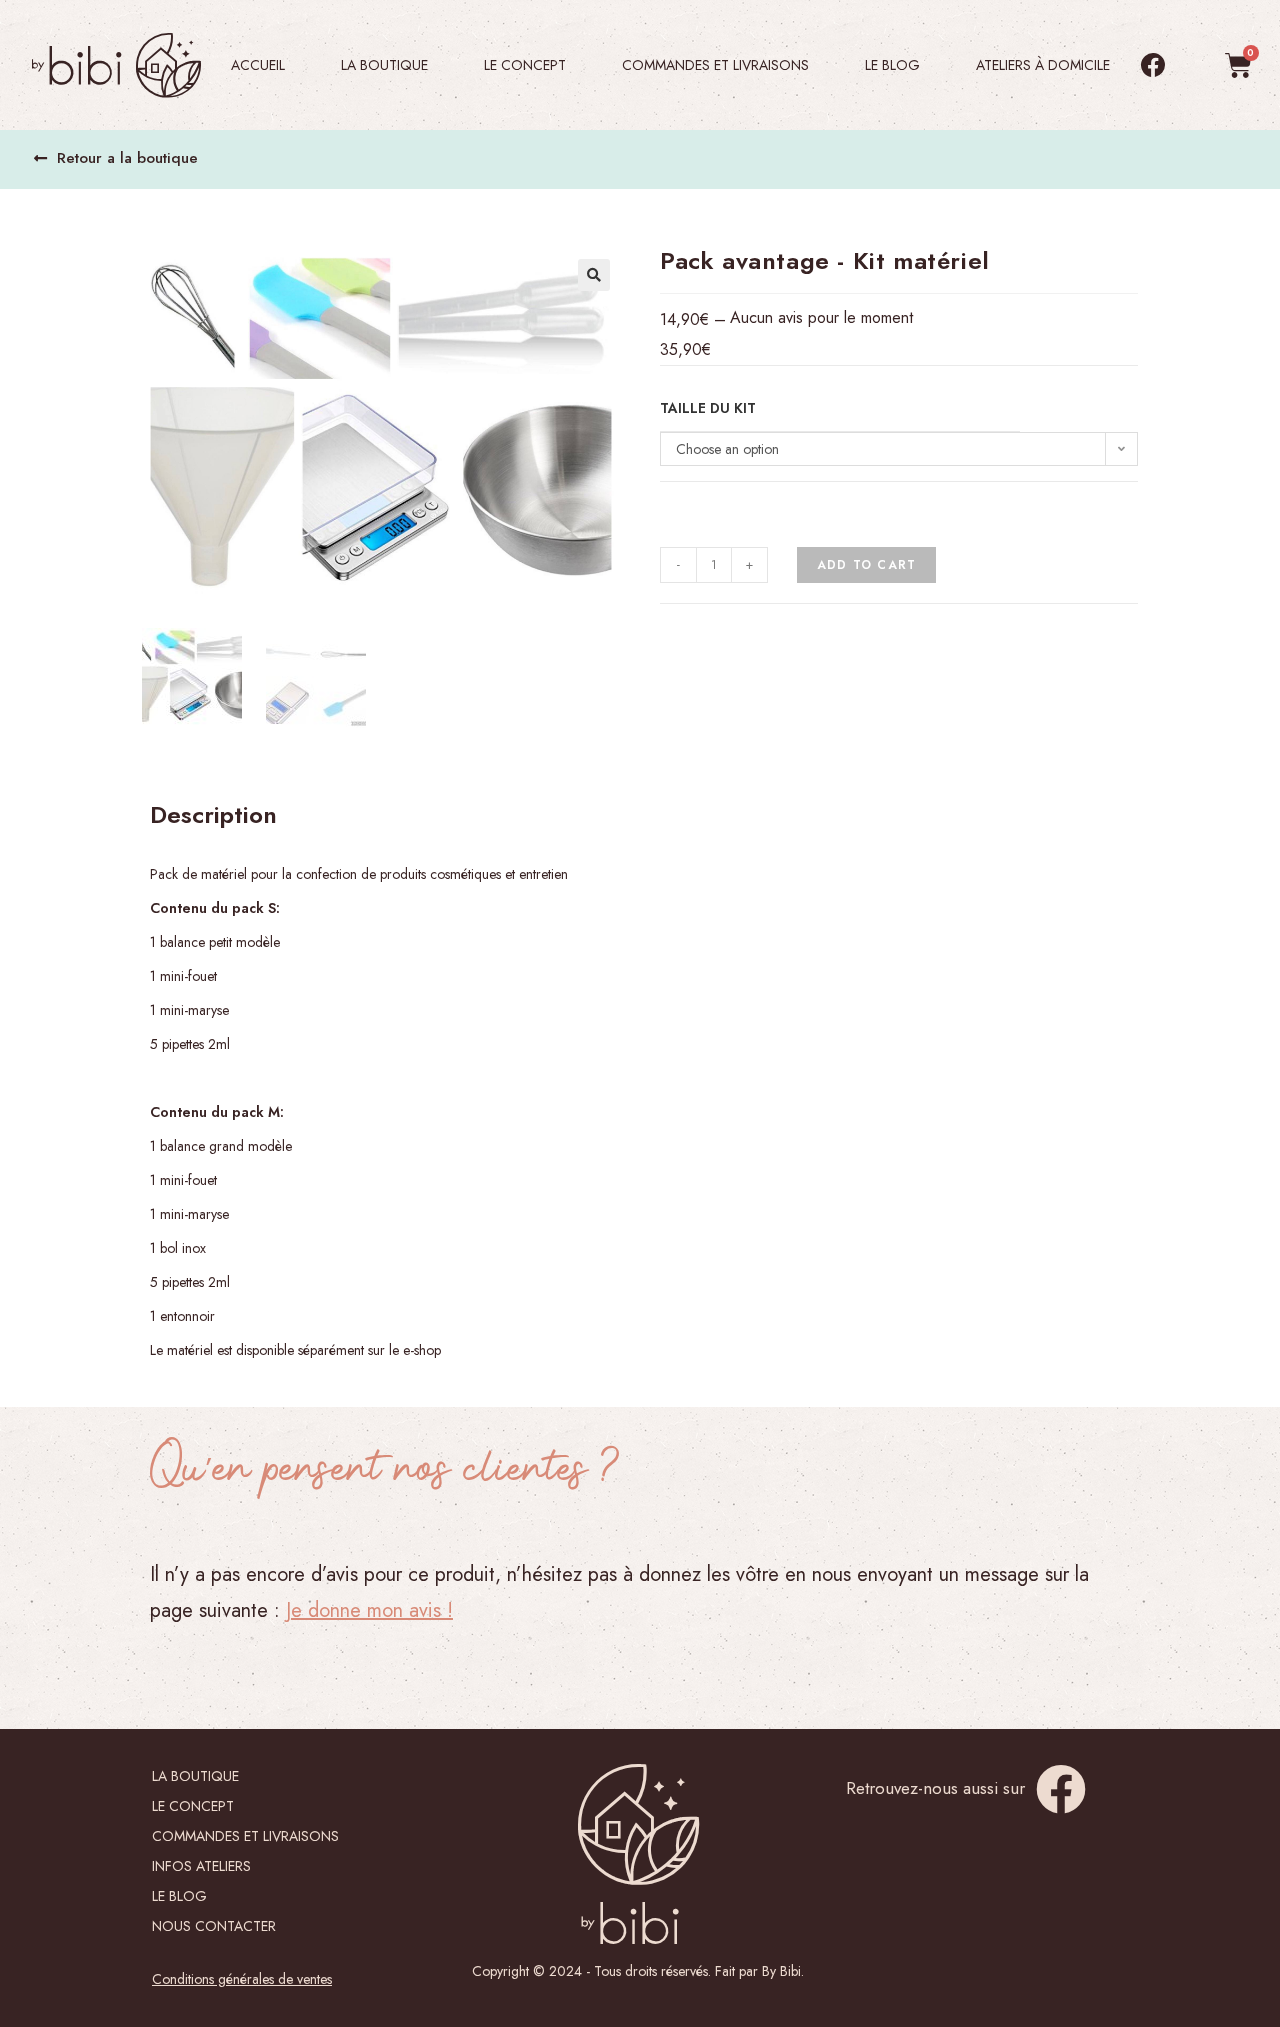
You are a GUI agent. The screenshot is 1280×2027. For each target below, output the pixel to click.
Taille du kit (708, 408)
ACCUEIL (258, 65)
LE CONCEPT (525, 65)
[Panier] (1238, 65)
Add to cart (866, 565)
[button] (116, 159)
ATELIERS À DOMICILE (1043, 65)
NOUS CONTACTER (214, 1926)
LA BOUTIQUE (195, 1776)
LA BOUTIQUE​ (384, 65)
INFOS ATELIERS (201, 1866)
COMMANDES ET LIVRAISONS (715, 65)
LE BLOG (892, 65)
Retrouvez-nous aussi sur (935, 1788)
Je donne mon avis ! (369, 1610)
